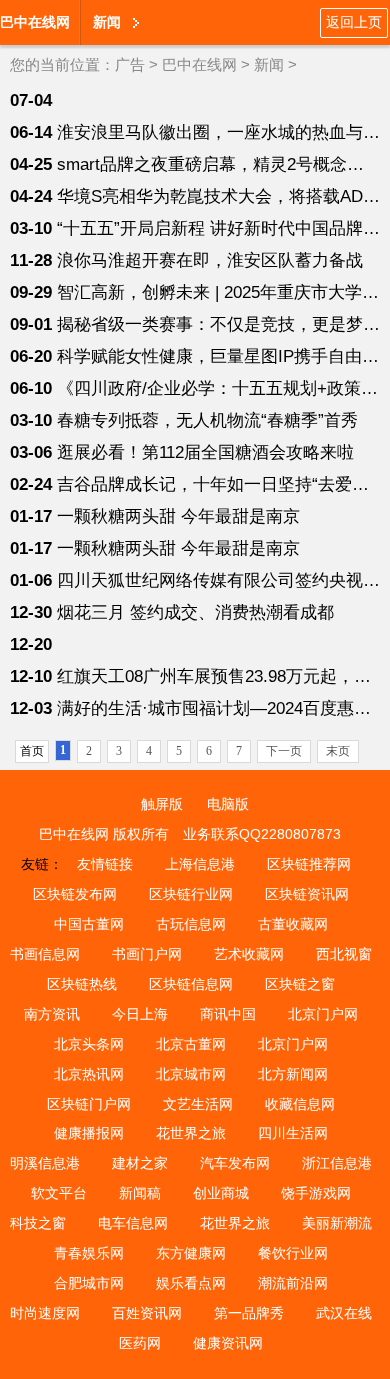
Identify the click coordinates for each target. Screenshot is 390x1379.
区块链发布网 (75, 894)
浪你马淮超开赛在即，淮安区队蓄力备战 (210, 260)
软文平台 (59, 1193)
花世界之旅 (191, 1133)
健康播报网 (89, 1133)
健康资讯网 (228, 1343)
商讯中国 (228, 1014)
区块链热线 (82, 984)
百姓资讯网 (147, 1313)
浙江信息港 (337, 1163)
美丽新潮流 (337, 1223)
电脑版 (228, 804)
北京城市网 (191, 1074)
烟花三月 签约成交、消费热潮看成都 (195, 612)
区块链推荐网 (309, 864)
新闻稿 (140, 1193)
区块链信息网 (191, 984)
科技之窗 (38, 1223)
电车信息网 (133, 1223)
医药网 (140, 1343)
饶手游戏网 (316, 1193)
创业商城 (221, 1193)
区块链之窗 (300, 984)
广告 (130, 64)
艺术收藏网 (249, 954)
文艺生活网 (198, 1104)
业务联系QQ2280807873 (262, 834)
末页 (338, 751)
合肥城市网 (89, 1283)
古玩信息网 (191, 924)
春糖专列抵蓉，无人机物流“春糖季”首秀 (207, 420)
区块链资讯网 (307, 894)
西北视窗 (344, 954)
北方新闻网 (293, 1074)
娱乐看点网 (191, 1283)
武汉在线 (344, 1313)
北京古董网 (191, 1044)
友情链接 (105, 864)
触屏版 (162, 804)
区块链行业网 (191, 894)
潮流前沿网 (293, 1283)
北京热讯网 (89, 1074)
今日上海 (140, 1014)
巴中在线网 (35, 22)
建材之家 (140, 1163)
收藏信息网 (300, 1104)
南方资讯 (52, 1014)
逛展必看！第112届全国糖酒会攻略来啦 (205, 452)
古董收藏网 (293, 924)
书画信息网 (45, 954)
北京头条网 (89, 1044)
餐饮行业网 (293, 1253)
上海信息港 (200, 864)
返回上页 (354, 22)
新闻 (269, 64)
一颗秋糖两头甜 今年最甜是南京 (178, 516)
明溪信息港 (45, 1163)
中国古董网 (89, 924)
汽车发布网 (235, 1163)
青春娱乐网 (89, 1253)
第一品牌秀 (249, 1313)
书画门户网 (147, 954)
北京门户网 (323, 1014)
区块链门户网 (89, 1104)
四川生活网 (293, 1133)
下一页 (284, 751)
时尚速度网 (45, 1313)
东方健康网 (191, 1253)
